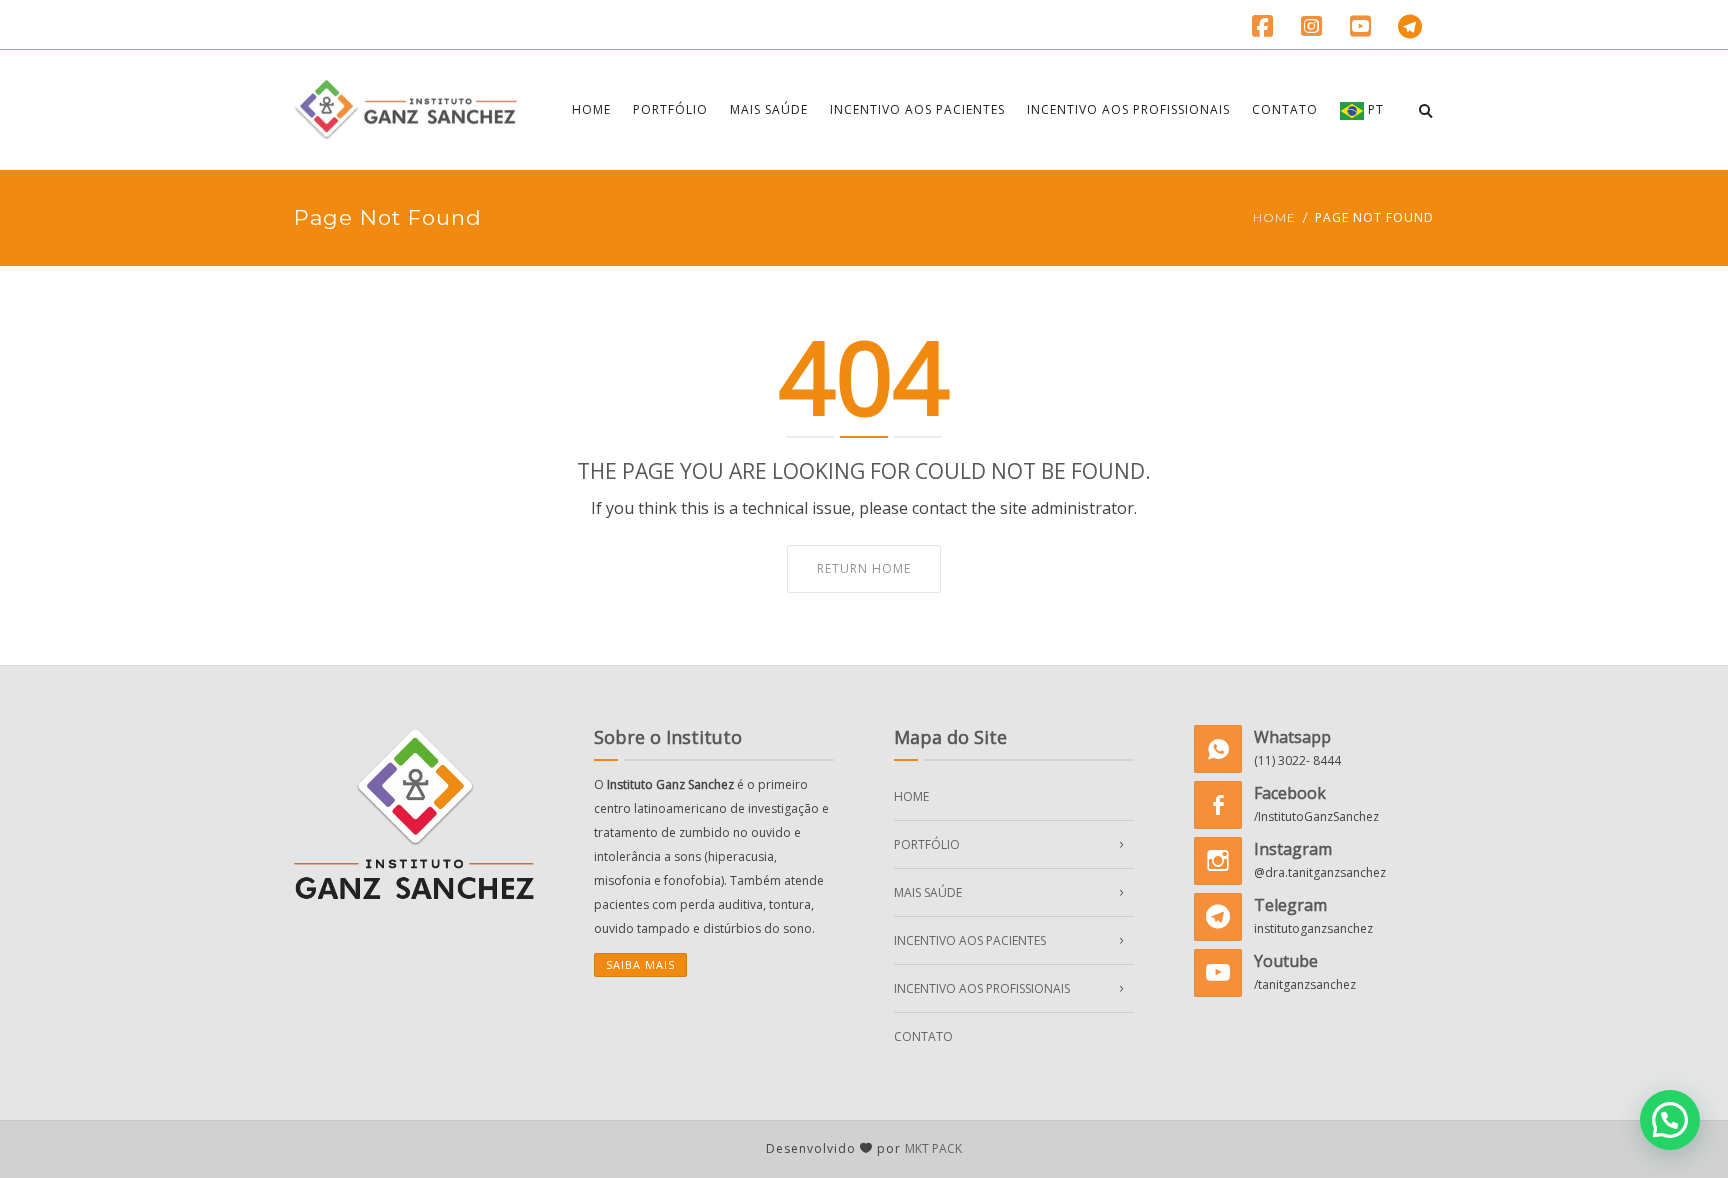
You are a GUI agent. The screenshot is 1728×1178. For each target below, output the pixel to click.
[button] (1670, 1120)
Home (591, 109)
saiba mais (640, 964)
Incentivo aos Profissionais (1128, 109)
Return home (864, 568)
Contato (1285, 109)
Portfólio (670, 109)
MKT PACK (933, 1148)
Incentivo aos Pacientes (917, 109)
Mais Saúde (769, 109)
